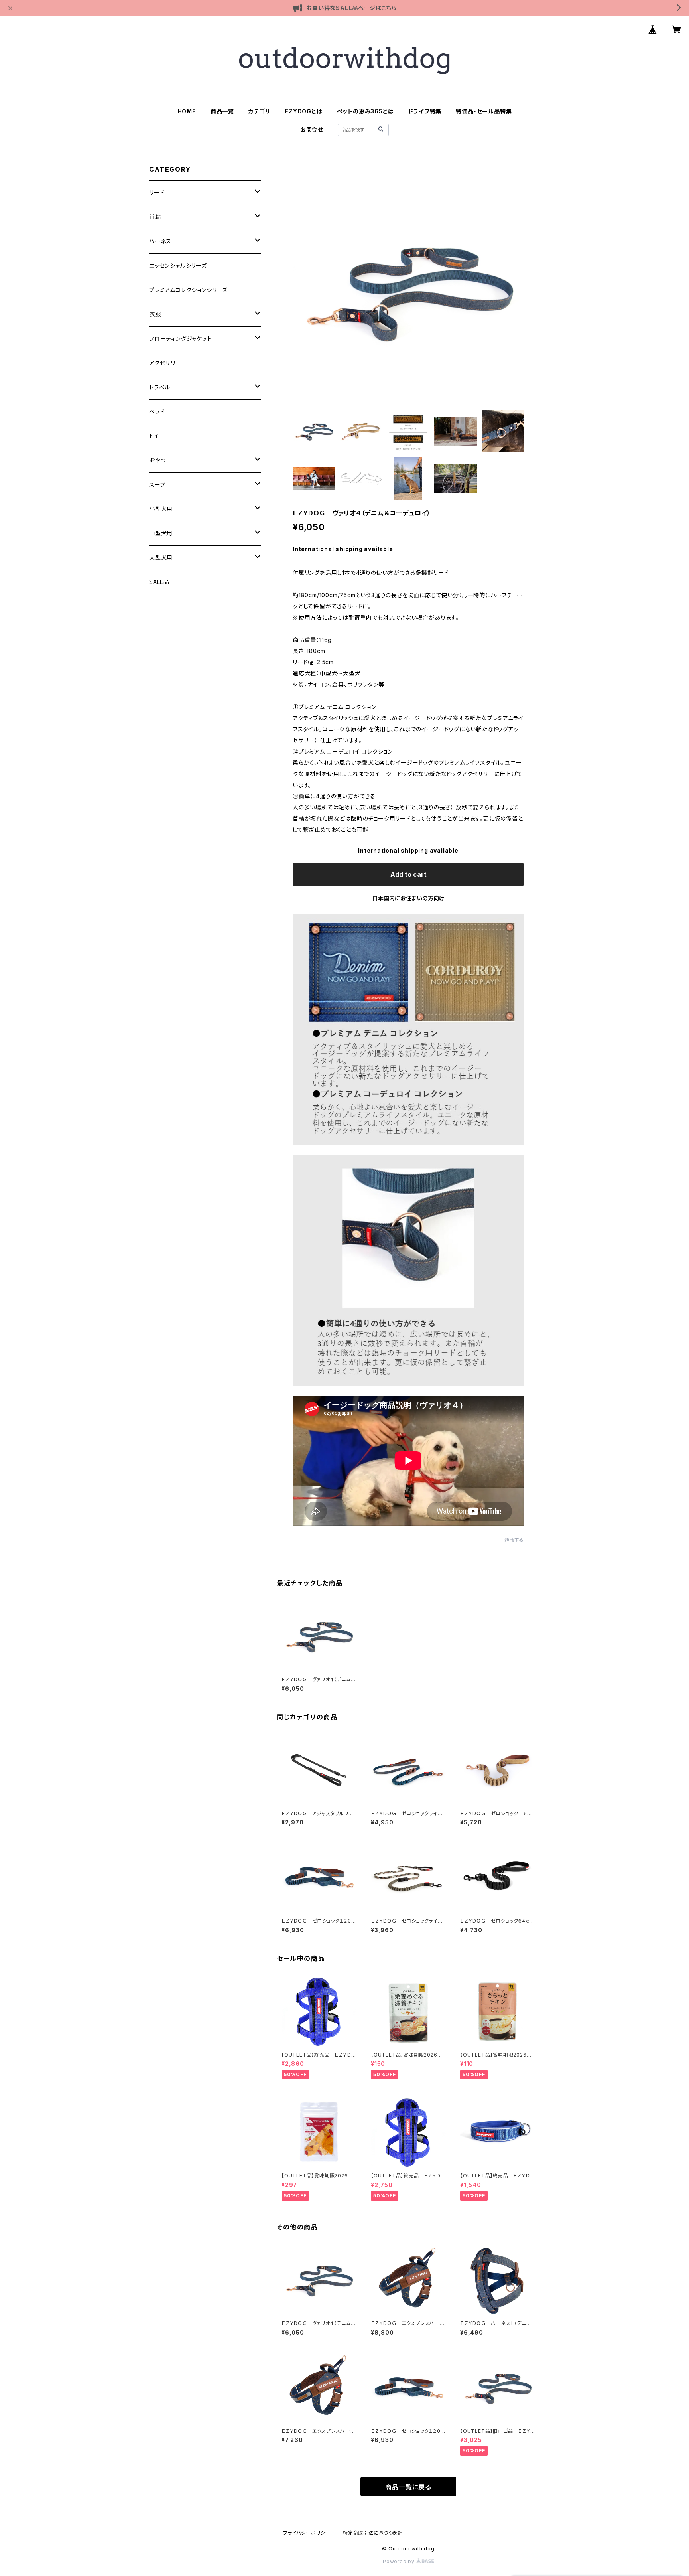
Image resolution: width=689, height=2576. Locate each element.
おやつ (157, 460)
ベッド (157, 412)
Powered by (400, 2561)
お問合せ (312, 129)
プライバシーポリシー (307, 2533)
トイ (154, 436)
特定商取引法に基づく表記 (373, 2533)
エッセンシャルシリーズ (178, 265)
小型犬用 (161, 509)
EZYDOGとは (303, 111)
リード (157, 192)
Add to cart (408, 874)
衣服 (155, 314)
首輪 (155, 217)
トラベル (160, 387)
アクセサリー (165, 363)
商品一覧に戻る (408, 2487)
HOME (187, 111)
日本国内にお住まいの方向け (408, 898)
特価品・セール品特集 (484, 111)
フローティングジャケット (180, 339)
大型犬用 (161, 558)
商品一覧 (222, 111)
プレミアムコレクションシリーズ (188, 290)
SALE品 (159, 582)
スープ (157, 485)
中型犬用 (161, 533)
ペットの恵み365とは (365, 111)
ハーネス (160, 241)
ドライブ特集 (425, 111)
